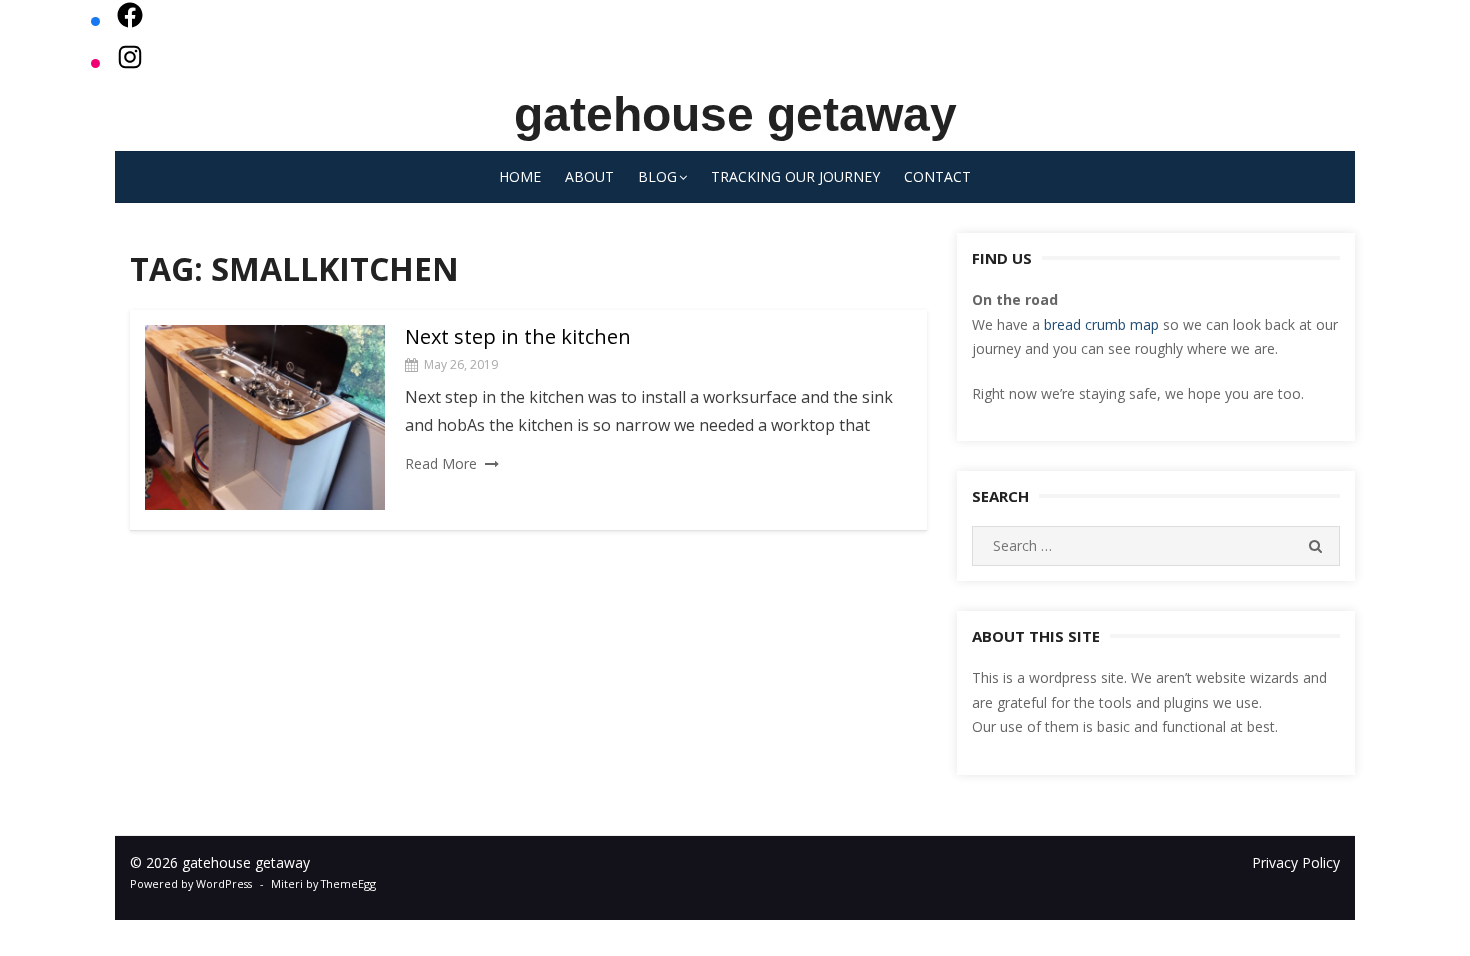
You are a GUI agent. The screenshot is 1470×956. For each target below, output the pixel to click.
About (589, 176)
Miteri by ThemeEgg (323, 883)
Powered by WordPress (191, 883)
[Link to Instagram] (130, 62)
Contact (937, 176)
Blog (657, 176)
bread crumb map (1101, 324)
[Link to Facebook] (130, 20)
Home (520, 176)
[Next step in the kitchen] (265, 417)
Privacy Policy (1296, 862)
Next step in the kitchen (518, 336)
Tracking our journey (795, 176)
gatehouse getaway (735, 114)
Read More (441, 463)
